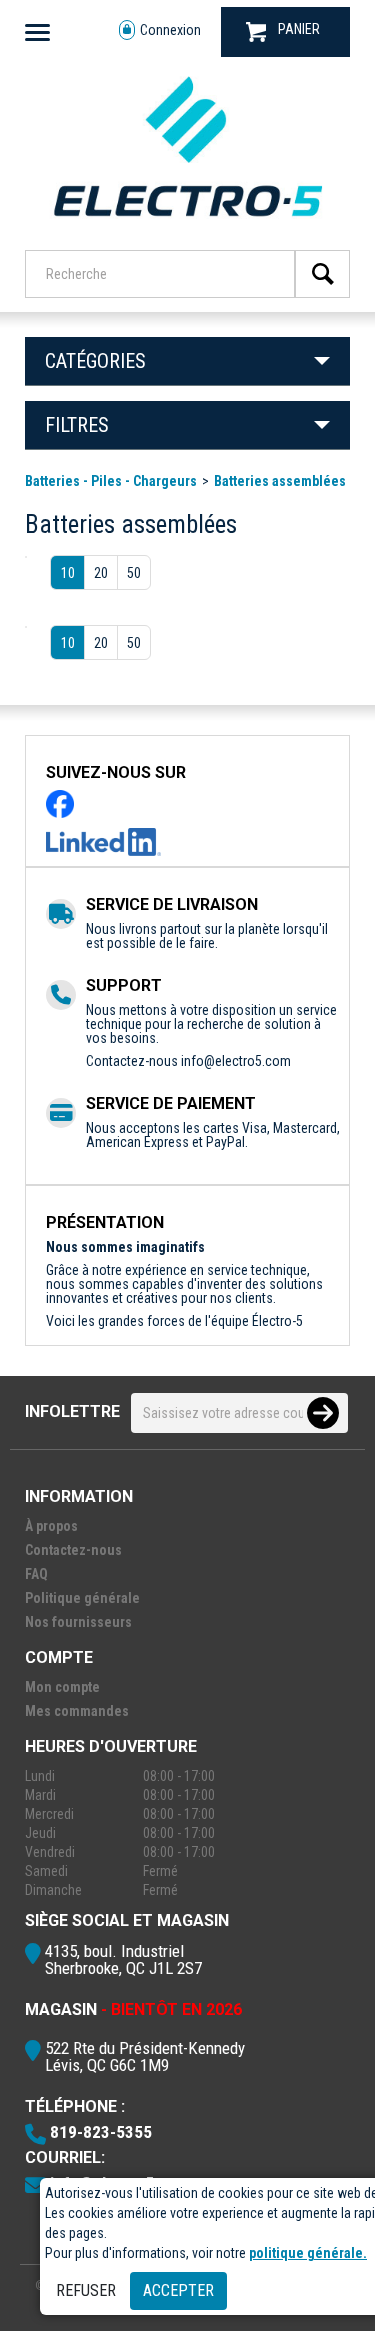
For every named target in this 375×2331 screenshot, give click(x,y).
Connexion (170, 30)
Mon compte (62, 1687)
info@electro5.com (236, 1061)
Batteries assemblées (280, 481)
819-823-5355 (101, 2132)
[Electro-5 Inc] (187, 223)
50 (134, 573)
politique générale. (308, 2253)
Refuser (86, 2290)
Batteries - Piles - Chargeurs (111, 481)
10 (68, 573)
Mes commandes (77, 1711)
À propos (51, 1526)
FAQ (36, 1574)
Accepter (178, 2290)
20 (101, 573)
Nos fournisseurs (78, 1622)
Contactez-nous (73, 1550)
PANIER (299, 29)
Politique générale (82, 1598)
